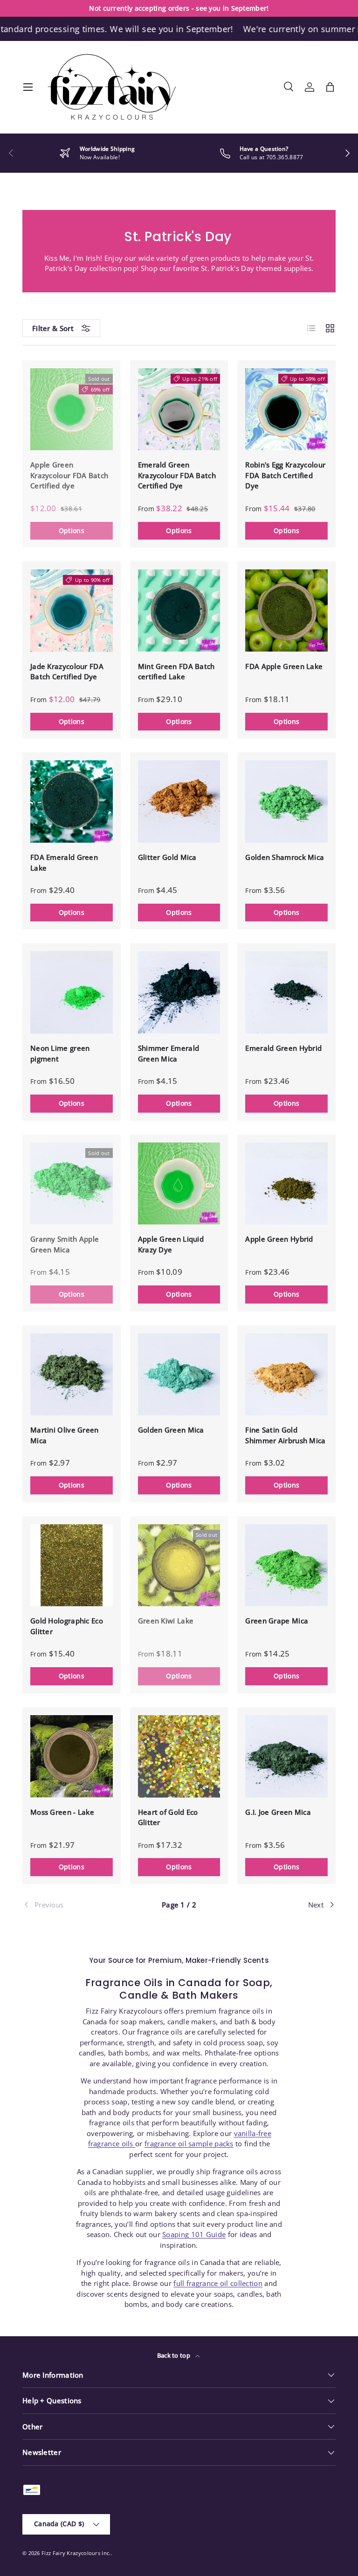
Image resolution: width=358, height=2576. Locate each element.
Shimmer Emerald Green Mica (169, 1053)
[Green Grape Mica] (286, 1565)
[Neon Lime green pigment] (72, 992)
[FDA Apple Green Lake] (286, 611)
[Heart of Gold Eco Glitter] (179, 1756)
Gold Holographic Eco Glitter (67, 1626)
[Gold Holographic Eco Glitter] (72, 1565)
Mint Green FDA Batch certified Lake (176, 672)
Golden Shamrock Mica (285, 857)
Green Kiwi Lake (166, 1621)
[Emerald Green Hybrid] (286, 992)
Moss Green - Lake (62, 1812)
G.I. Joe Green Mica (278, 1812)
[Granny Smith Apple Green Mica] (72, 1184)
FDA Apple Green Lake (284, 666)
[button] (330, 87)
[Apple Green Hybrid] (286, 1184)
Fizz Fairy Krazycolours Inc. (76, 2553)
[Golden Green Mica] (179, 1375)
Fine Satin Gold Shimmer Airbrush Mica (285, 1435)
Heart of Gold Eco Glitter (168, 1817)
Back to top (175, 2355)
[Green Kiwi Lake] (179, 1565)
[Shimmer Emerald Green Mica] (179, 992)
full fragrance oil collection (218, 2283)
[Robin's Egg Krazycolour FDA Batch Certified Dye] (286, 409)
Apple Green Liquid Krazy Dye (171, 1244)
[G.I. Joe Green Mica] (286, 1756)
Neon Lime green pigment (60, 1053)
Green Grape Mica (277, 1621)
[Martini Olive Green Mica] (72, 1375)
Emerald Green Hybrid (283, 1048)
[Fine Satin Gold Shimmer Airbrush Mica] (286, 1375)
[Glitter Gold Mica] (179, 801)
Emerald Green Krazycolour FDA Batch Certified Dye (177, 475)
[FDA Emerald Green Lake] (72, 801)
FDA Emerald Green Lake (64, 862)
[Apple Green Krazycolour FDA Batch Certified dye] (72, 409)
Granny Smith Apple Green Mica (65, 1244)
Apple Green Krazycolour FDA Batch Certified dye (69, 475)
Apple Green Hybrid (279, 1239)
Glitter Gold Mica (167, 857)
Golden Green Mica (171, 1430)
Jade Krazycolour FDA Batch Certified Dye (67, 672)
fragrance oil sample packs (189, 2143)
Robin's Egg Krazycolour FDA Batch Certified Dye (285, 475)
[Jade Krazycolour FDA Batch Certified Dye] (72, 611)
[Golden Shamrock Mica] (286, 801)
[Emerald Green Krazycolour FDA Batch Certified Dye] (179, 409)
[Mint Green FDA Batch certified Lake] (179, 611)
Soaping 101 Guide (194, 2234)
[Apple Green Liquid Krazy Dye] (179, 1184)
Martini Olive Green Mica (65, 1435)
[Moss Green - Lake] (72, 1756)
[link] (75, 1905)
